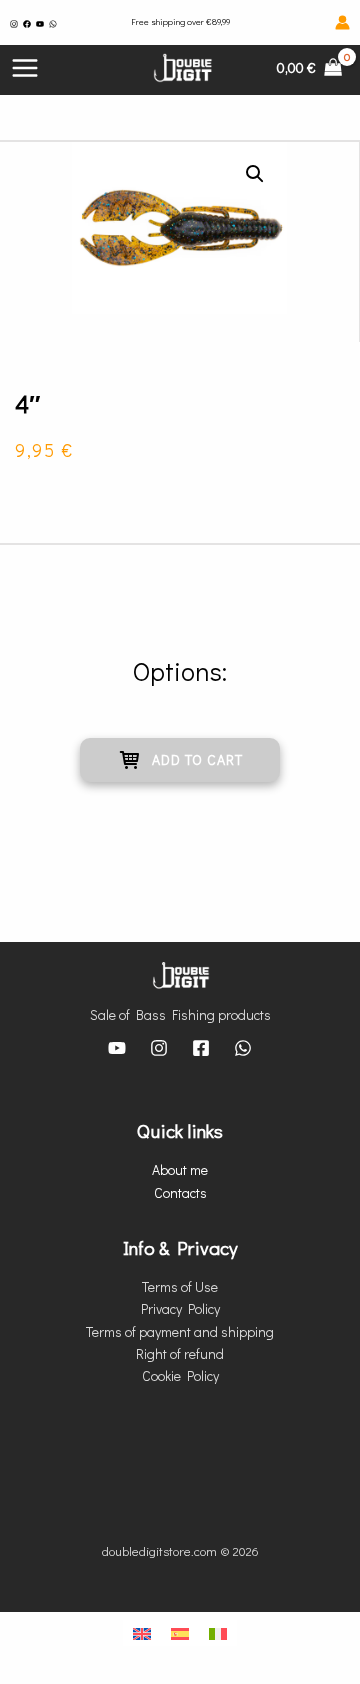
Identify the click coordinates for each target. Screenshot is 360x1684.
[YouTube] (40, 24)
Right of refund (180, 1353)
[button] (255, 174)
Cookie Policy (180, 1375)
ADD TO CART (197, 759)
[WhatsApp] (243, 1048)
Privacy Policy (180, 1308)
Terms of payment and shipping (180, 1331)
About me (180, 1169)
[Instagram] (14, 24)
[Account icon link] (342, 22)
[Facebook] (27, 24)
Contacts (180, 1192)
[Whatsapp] (53, 24)
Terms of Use (180, 1286)
